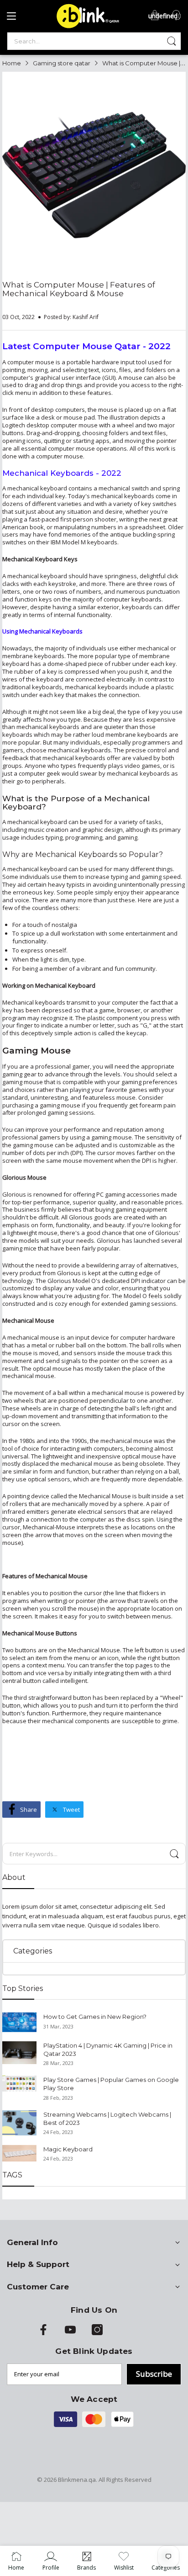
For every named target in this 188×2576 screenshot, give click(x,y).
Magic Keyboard (68, 2149)
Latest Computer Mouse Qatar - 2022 (86, 346)
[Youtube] (70, 2333)
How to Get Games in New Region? (95, 2017)
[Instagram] (97, 2333)
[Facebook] (43, 2333)
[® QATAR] (86, 27)
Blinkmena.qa (77, 2480)
